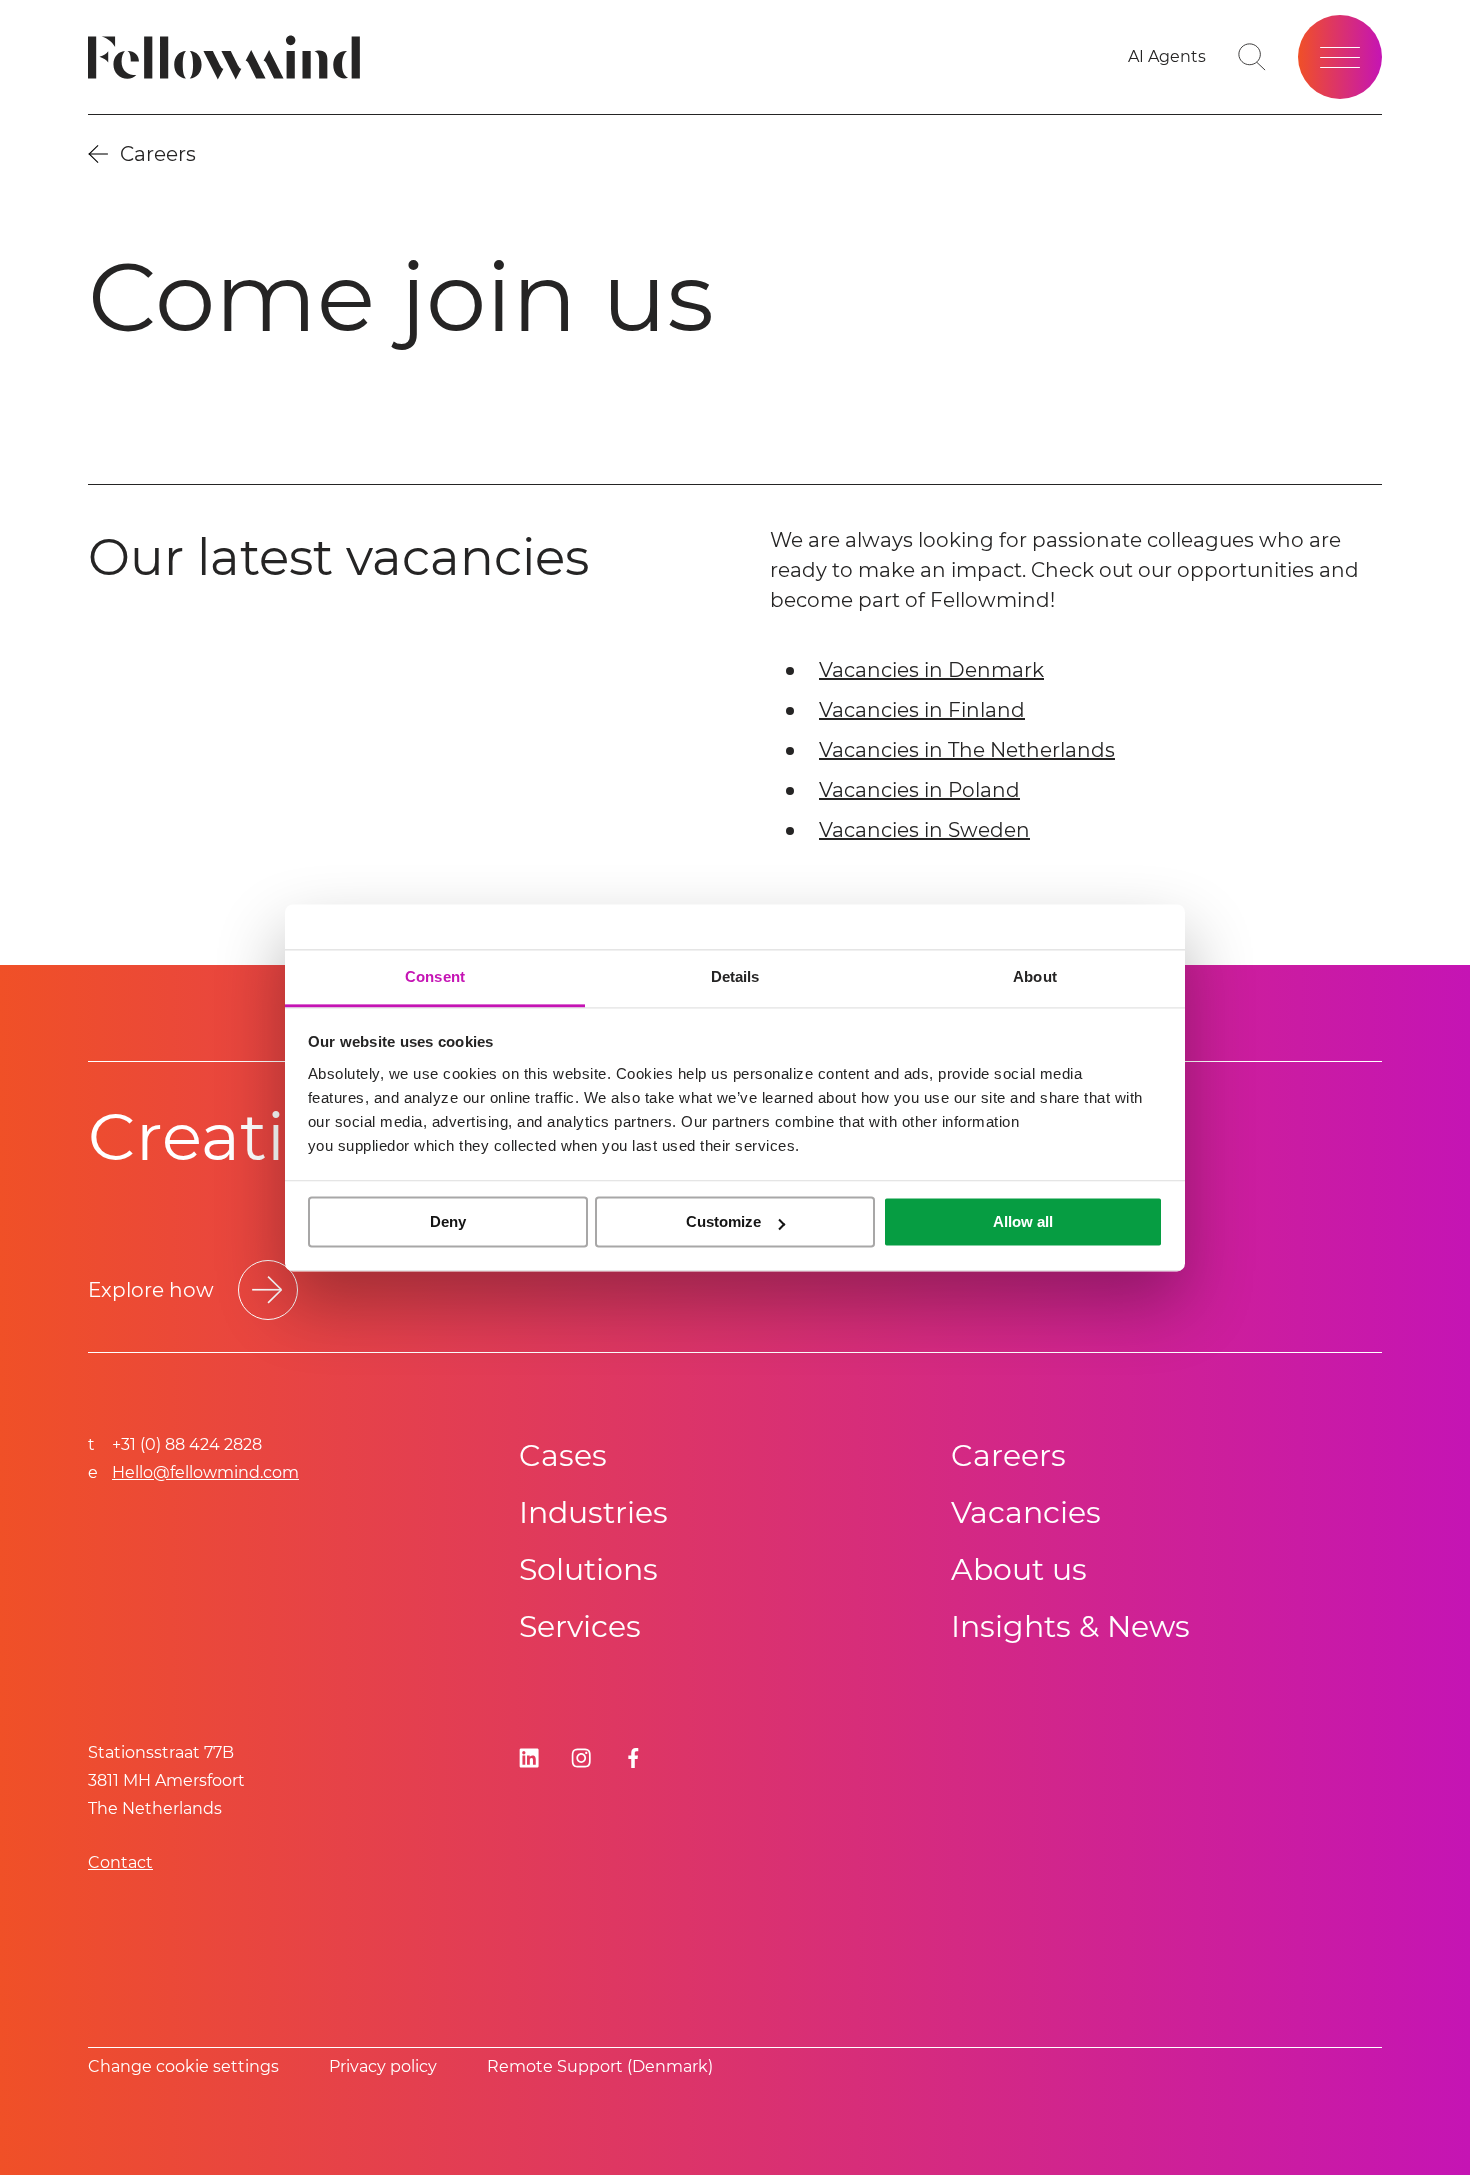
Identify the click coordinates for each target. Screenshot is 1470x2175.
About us (1019, 1569)
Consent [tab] (435, 976)
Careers (1008, 1455)
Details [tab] (735, 976)
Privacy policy (383, 2066)
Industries (593, 1512)
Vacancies (1026, 1512)
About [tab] (1035, 976)
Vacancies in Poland (919, 790)
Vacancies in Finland (922, 710)
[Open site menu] (1340, 57)
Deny (448, 1221)
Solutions (588, 1569)
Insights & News (1070, 1626)
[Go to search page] (1252, 57)
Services (580, 1626)
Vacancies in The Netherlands (967, 750)
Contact (120, 1862)
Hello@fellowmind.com (205, 1472)
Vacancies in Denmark (931, 670)
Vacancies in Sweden (924, 830)
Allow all (1023, 1221)
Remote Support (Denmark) (600, 2066)
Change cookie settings (183, 2066)
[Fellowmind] (230, 57)
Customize (723, 1221)
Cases (563, 1455)
